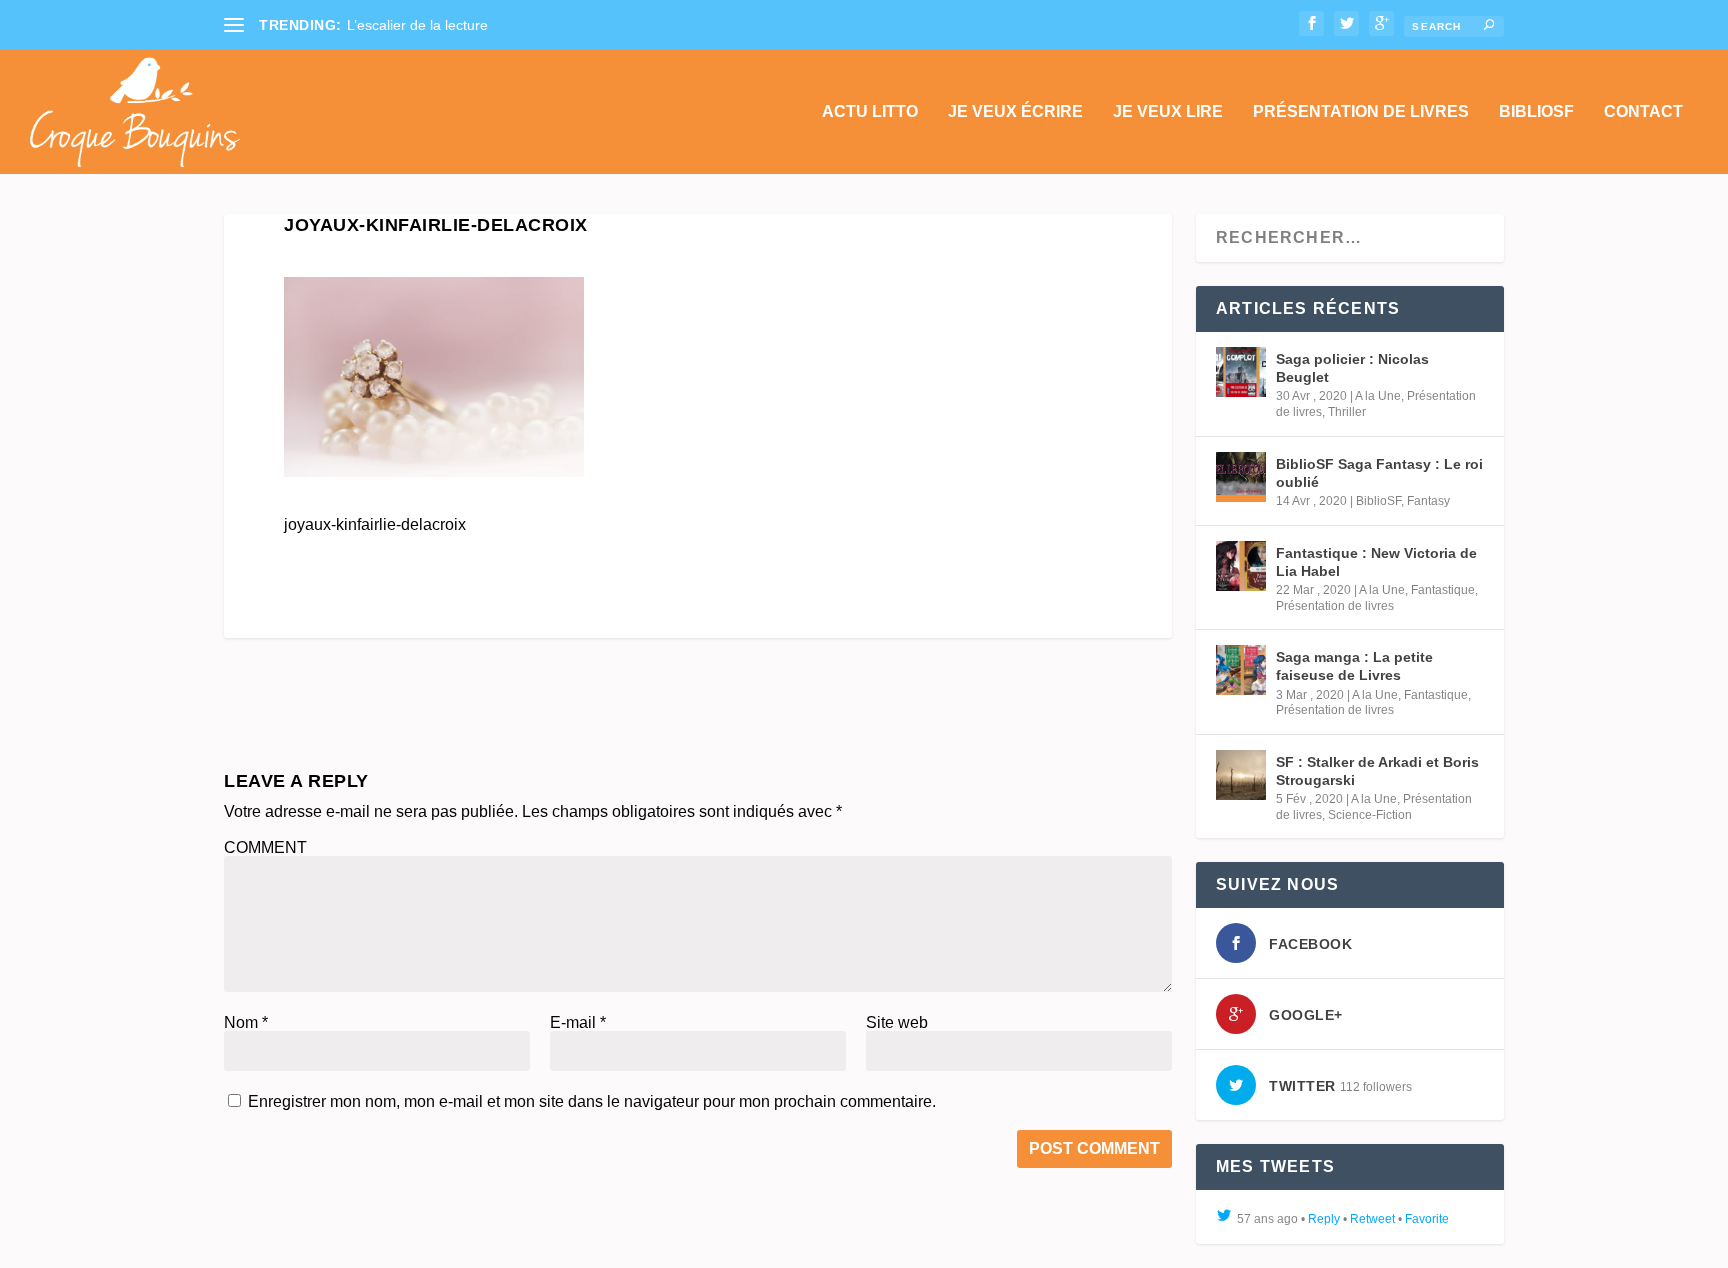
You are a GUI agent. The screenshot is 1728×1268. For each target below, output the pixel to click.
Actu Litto (870, 112)
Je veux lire (1168, 112)
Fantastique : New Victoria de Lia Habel (1376, 562)
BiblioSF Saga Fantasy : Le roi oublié (1379, 473)
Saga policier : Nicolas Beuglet (1352, 368)
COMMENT (265, 847)
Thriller (1347, 412)
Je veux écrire (1015, 112)
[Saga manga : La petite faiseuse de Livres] (1241, 670)
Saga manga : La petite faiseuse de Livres (1354, 666)
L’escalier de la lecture (417, 25)
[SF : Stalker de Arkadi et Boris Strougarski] (1241, 775)
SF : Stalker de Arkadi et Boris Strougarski (1377, 771)
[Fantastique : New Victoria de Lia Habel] (1241, 566)
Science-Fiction (1370, 815)
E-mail (578, 1022)
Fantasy (1428, 501)
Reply (1324, 1219)
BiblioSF (1536, 112)
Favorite (1427, 1219)
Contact (1643, 112)
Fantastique (1443, 590)
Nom (246, 1022)
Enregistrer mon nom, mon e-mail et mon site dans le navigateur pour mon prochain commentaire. (592, 1101)
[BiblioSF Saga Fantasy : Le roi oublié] (1241, 477)
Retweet (1372, 1219)
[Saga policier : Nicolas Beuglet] (1241, 372)
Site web (897, 1022)
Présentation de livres (1361, 112)
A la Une (1378, 396)
